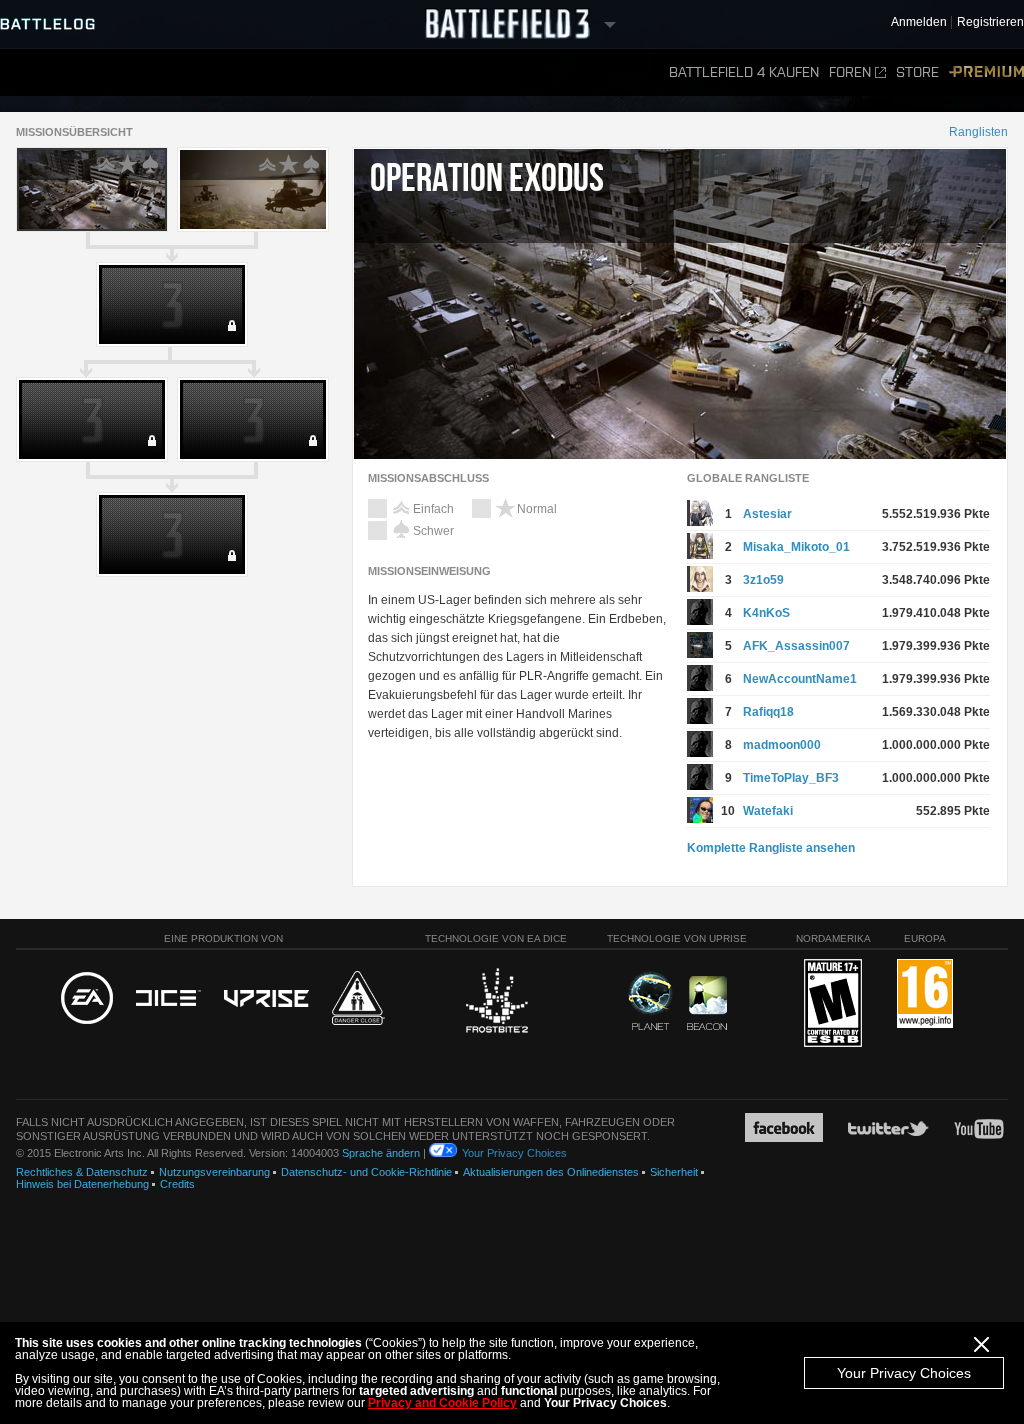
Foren (850, 72)
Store (917, 72)
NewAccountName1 (800, 679)
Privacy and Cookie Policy (442, 1403)
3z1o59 (763, 580)
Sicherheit (674, 1172)
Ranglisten (978, 132)
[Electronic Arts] (87, 999)
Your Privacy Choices (904, 1373)
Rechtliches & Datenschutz (82, 1172)
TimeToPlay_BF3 (791, 778)
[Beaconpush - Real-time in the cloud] (707, 1004)
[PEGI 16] (925, 994)
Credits (177, 1184)
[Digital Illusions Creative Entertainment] (168, 999)
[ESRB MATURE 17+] (833, 1004)
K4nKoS (766, 613)
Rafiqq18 (768, 712)
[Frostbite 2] (496, 1003)
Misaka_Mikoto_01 (796, 547)
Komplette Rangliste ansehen (771, 847)
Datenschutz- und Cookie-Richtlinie (366, 1172)
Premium (986, 72)
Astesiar (767, 514)
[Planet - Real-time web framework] (650, 1001)
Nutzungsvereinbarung (214, 1172)
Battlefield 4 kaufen (744, 72)
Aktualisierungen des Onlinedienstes (551, 1172)
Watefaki (768, 811)
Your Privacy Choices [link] (514, 1153)
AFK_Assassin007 (796, 646)
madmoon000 (782, 745)
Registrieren (990, 22)
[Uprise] (266, 999)
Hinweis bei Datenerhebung (82, 1184)
